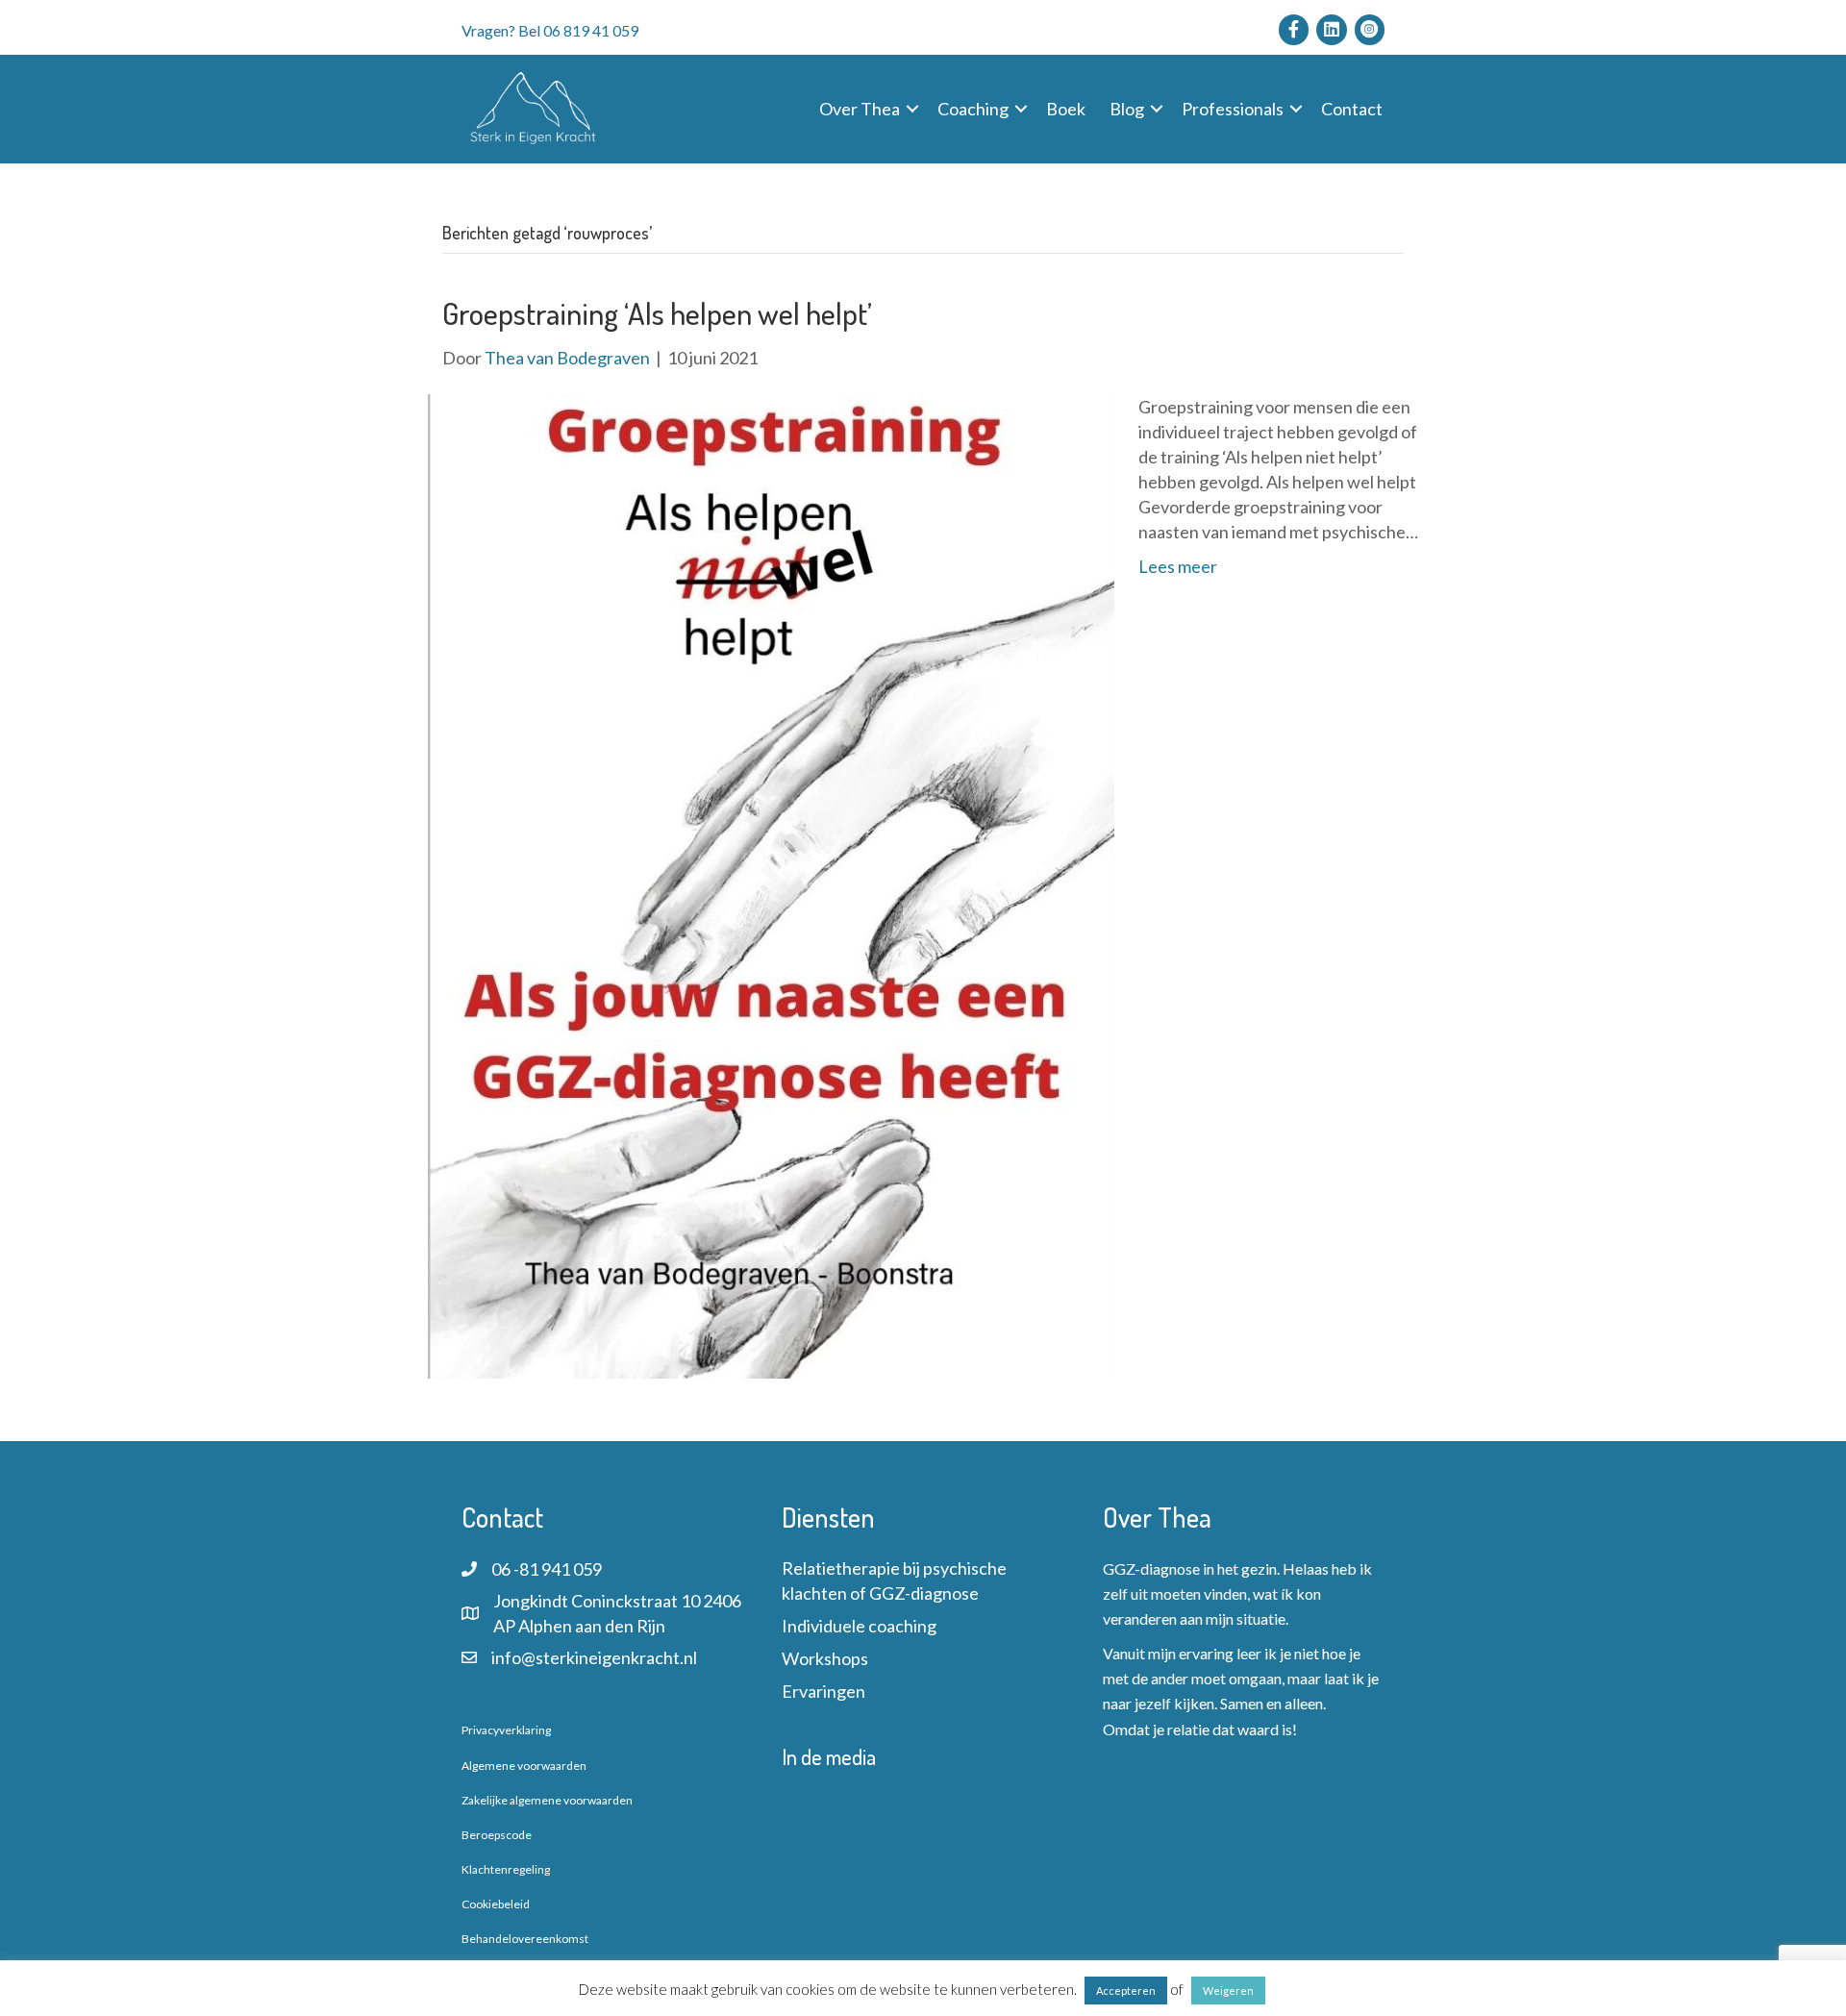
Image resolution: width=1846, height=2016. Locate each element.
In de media (829, 1756)
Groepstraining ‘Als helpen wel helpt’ (657, 313)
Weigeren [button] (1228, 1991)
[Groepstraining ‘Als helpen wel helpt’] (771, 884)
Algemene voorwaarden (524, 1766)
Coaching (973, 109)
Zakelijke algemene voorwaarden (547, 1800)
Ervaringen (823, 1691)
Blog (1127, 109)
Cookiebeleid (496, 1904)
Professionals (1233, 109)
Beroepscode (497, 1835)
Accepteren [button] (1126, 1991)
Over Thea (860, 109)
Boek (1066, 109)
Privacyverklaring (506, 1730)
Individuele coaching (859, 1626)
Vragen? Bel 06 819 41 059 (550, 30)
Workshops (825, 1658)
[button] (912, 109)
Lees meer (1178, 566)
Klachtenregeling (506, 1869)
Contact (1352, 109)
